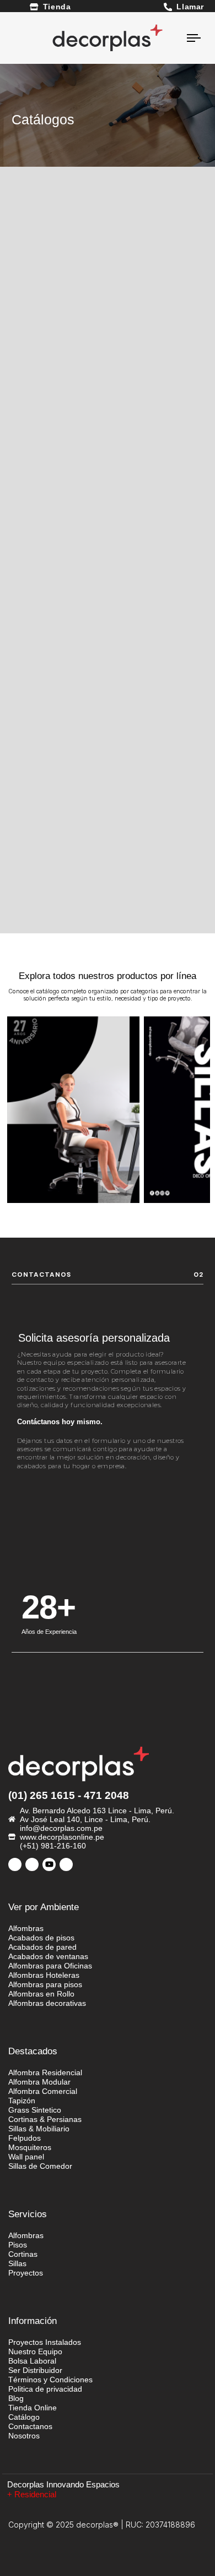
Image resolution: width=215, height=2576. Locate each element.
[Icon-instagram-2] (66, 1864)
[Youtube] (49, 1864)
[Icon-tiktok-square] (32, 1864)
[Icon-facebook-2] (15, 1864)
